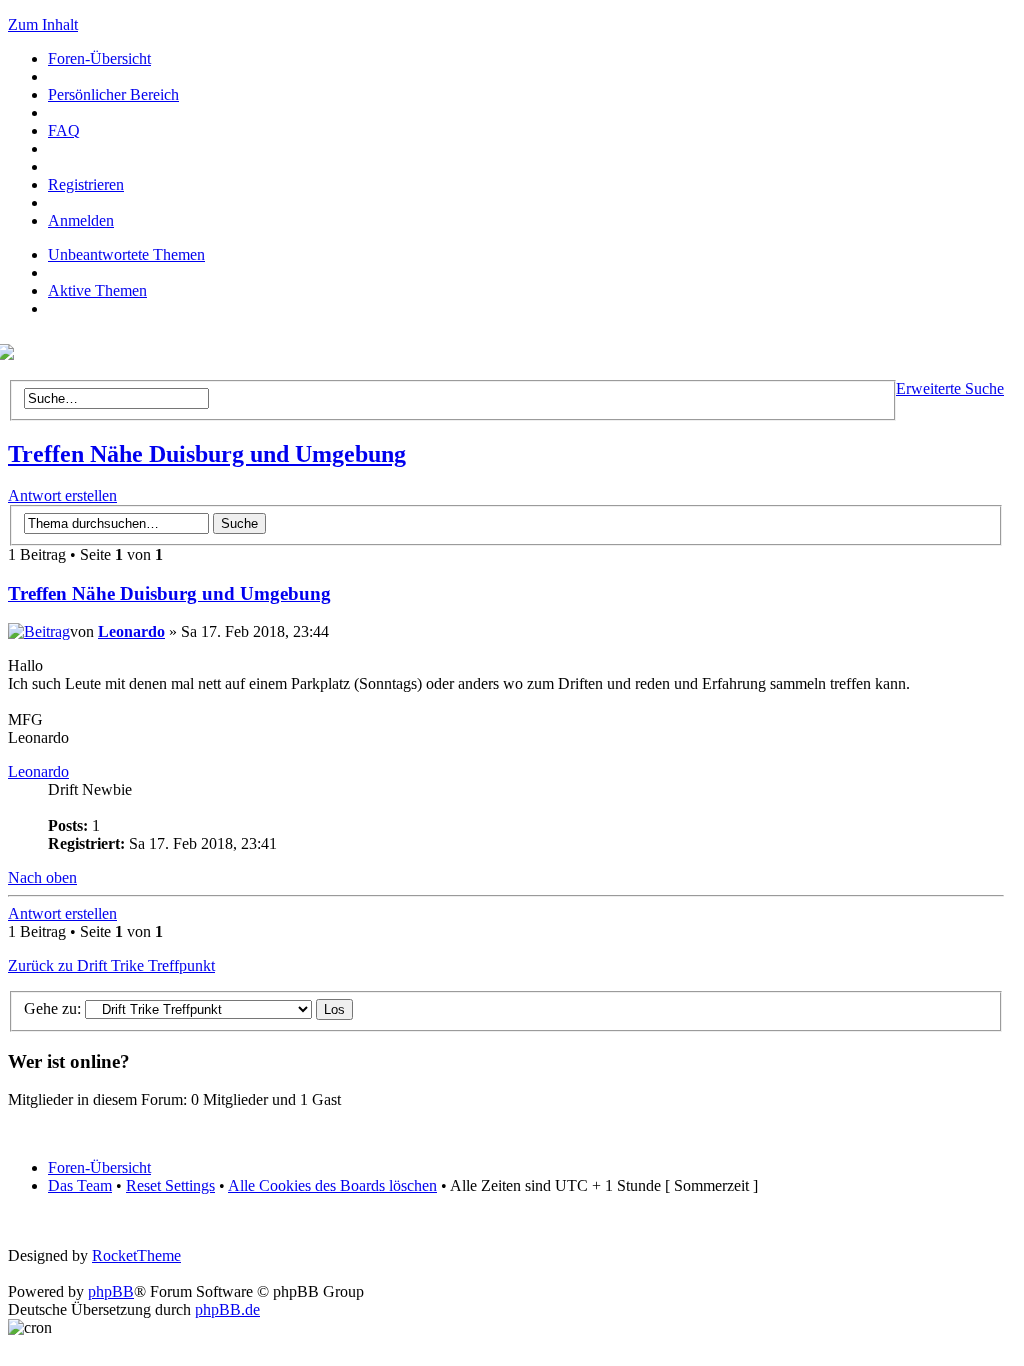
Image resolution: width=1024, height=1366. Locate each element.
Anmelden (81, 220)
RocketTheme (136, 1255)
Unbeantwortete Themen (126, 254)
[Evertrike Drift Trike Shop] (11, 354)
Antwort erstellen (62, 495)
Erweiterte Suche (950, 388)
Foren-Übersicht (99, 58)
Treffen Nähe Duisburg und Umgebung (207, 454)
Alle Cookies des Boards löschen (332, 1185)
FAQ (64, 130)
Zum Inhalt (43, 24)
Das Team (80, 1185)
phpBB (111, 1291)
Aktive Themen (97, 290)
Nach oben (42, 877)
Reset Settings (170, 1185)
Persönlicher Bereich (113, 94)
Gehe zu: (52, 1008)
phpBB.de (227, 1309)
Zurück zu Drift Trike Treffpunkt (111, 965)
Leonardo (131, 631)
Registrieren (86, 184)
